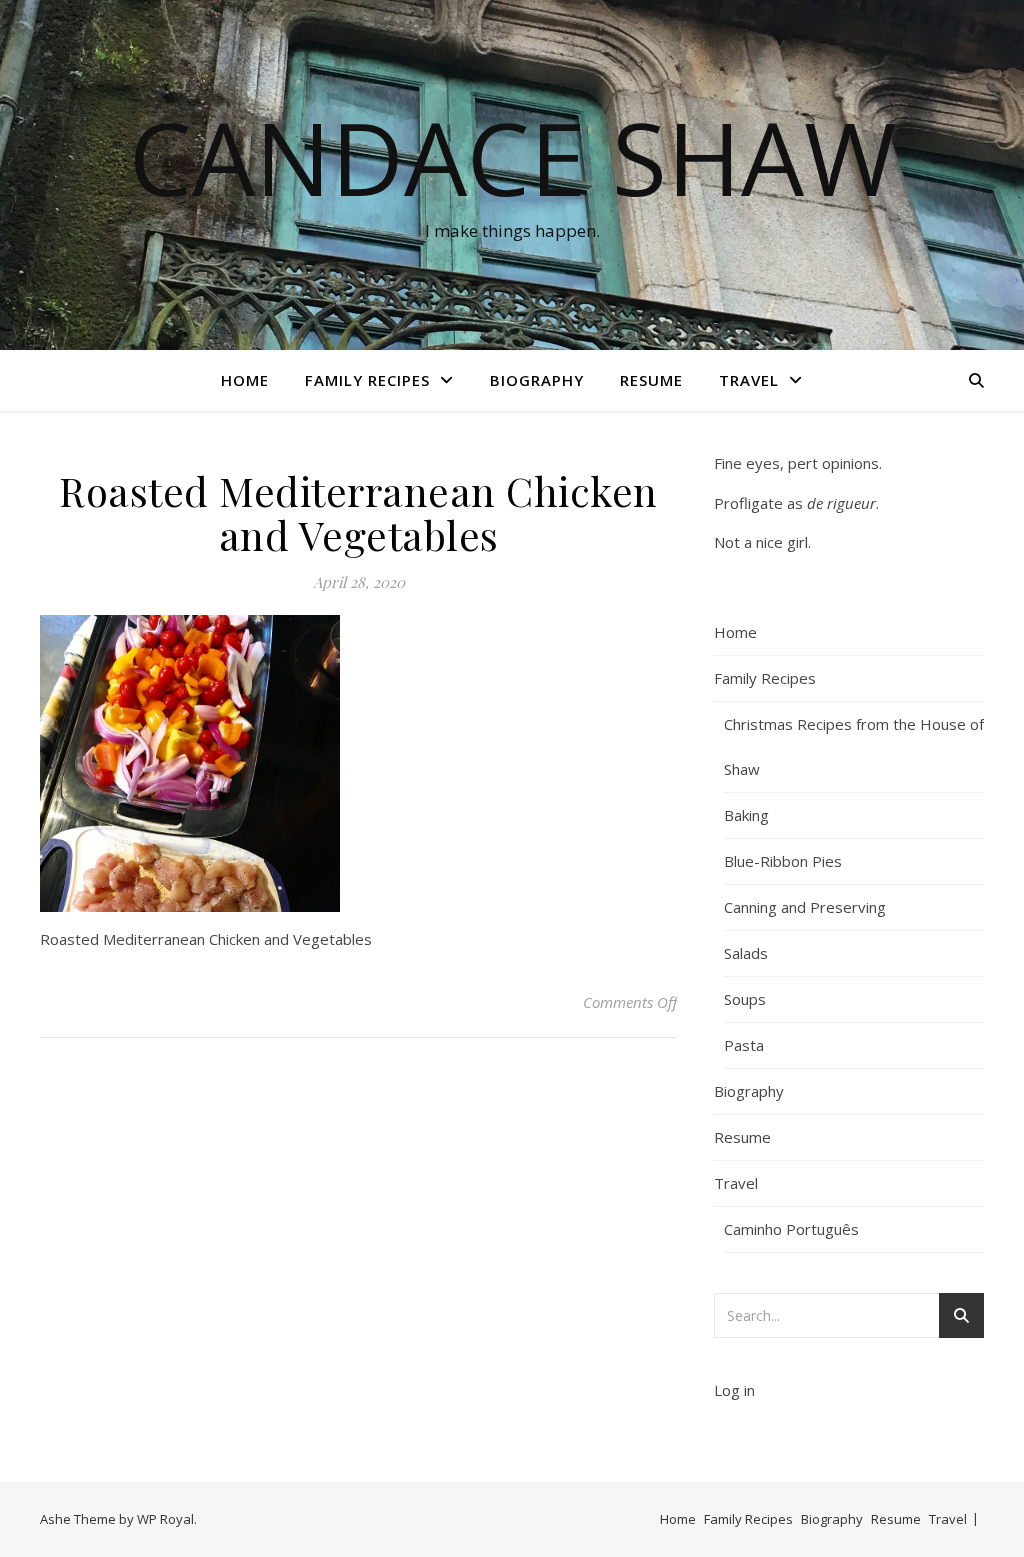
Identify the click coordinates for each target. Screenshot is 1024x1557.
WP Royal (165, 1519)
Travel (749, 380)
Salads (746, 953)
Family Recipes (367, 380)
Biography (537, 380)
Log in (734, 1390)
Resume (651, 380)
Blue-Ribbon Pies (783, 861)
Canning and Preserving (805, 907)
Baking (746, 815)
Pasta (744, 1045)
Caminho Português (791, 1229)
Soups (745, 999)
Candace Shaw (512, 157)
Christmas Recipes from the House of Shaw (854, 746)
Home (245, 380)
